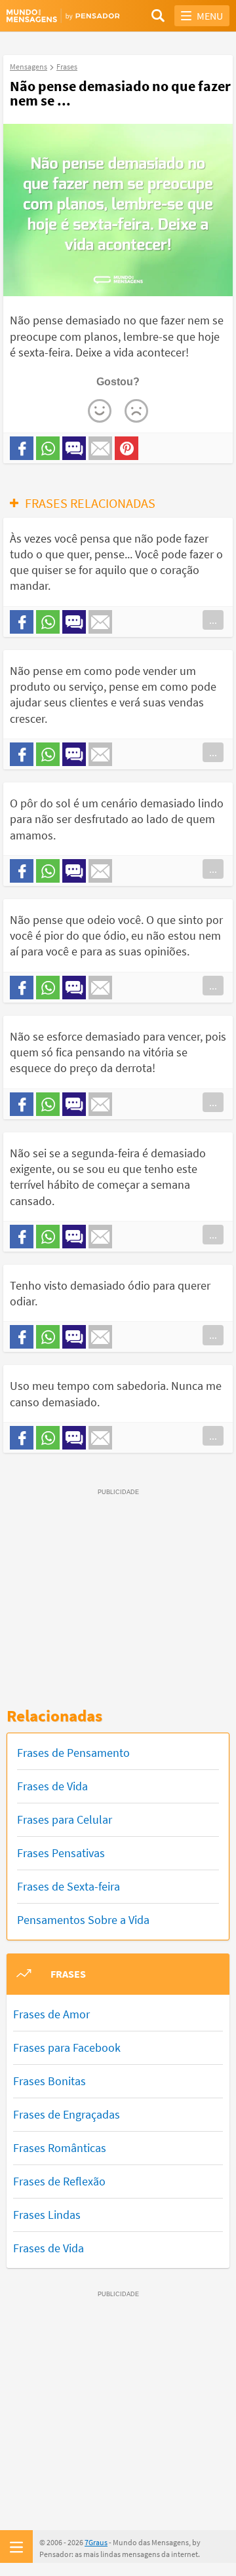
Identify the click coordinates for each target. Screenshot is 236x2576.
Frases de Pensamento (73, 1753)
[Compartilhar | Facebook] (22, 448)
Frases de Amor (51, 2014)
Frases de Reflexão (59, 2181)
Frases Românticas (60, 2148)
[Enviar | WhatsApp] (48, 448)
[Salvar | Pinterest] (127, 448)
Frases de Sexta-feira (69, 1886)
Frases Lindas (47, 2215)
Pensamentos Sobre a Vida (83, 1920)
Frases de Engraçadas (67, 2114)
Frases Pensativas (61, 1853)
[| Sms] (74, 448)
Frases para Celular (65, 1819)
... (213, 620)
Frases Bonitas (49, 2081)
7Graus (96, 2542)
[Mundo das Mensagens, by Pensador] (62, 16)
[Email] (100, 448)
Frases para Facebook (67, 2047)
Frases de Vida (52, 1786)
